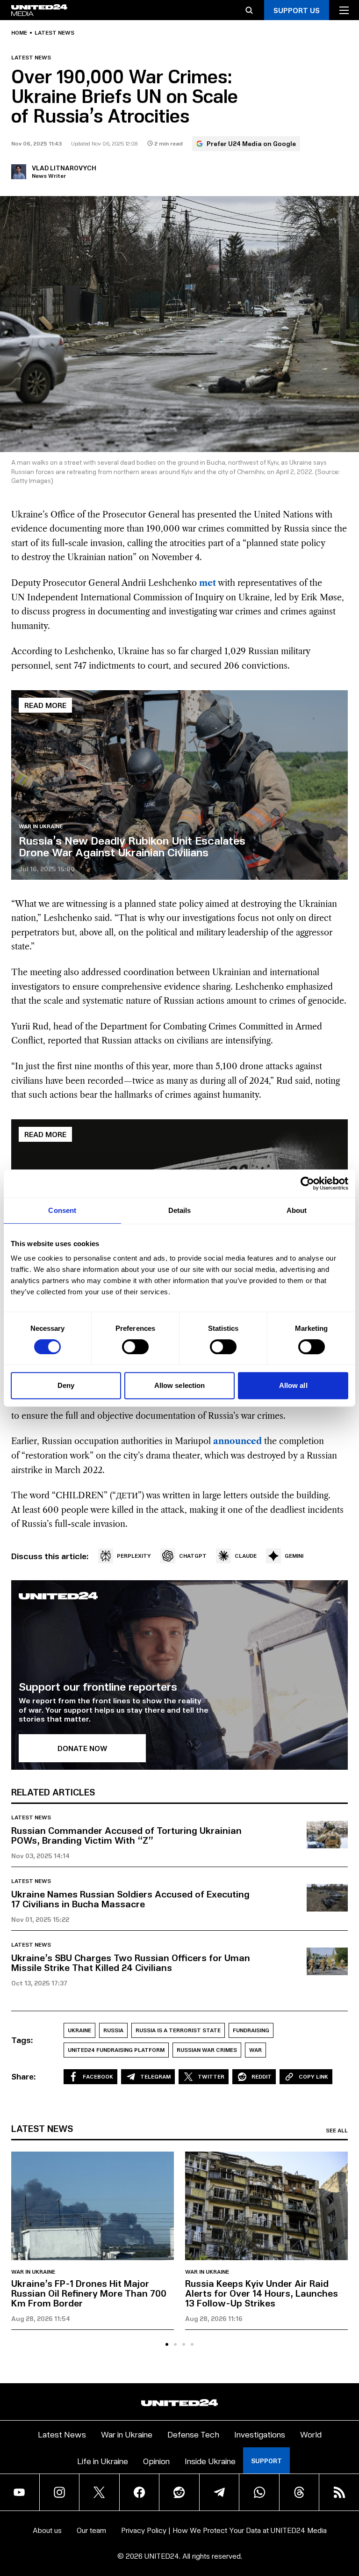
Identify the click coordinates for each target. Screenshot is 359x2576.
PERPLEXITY (134, 1556)
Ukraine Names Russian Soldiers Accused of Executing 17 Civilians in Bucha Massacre (130, 1899)
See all (337, 2131)
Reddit (262, 2076)
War (255, 2050)
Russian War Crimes (207, 2050)
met (208, 583)
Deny (66, 1385)
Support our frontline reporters (98, 1686)
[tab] (167, 2344)
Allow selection (180, 1385)
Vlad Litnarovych (64, 168)
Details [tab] (180, 1210)
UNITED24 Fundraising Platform (116, 2050)
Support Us (297, 10)
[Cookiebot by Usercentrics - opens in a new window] (307, 1183)
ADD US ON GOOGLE (292, 2542)
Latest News (62, 2434)
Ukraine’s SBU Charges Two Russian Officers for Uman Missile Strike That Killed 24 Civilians (131, 1962)
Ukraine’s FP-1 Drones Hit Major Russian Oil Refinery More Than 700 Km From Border (89, 2293)
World (311, 2434)
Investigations (260, 2434)
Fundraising (251, 2030)
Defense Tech (193, 2434)
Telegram (155, 2076)
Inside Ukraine (210, 2461)
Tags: (22, 2040)
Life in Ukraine (103, 2461)
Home (19, 33)
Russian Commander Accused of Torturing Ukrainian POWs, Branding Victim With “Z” (126, 1835)
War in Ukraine (41, 826)
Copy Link (313, 2076)
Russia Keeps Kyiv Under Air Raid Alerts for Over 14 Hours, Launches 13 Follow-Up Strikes (262, 2293)
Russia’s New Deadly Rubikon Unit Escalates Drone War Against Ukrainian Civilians (132, 846)
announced (237, 1441)
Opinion (156, 2461)
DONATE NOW (83, 1748)
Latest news (54, 33)
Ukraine (79, 2030)
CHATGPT (193, 1556)
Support (266, 2461)
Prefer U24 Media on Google (251, 143)
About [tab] (297, 1210)
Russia (113, 2030)
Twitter (211, 2076)
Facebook (98, 2076)
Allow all (293, 1385)
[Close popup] (348, 2513)
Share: (24, 2076)
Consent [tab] (62, 1210)
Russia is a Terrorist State (178, 2030)
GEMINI (294, 1556)
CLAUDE (246, 1556)
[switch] (135, 1347)
